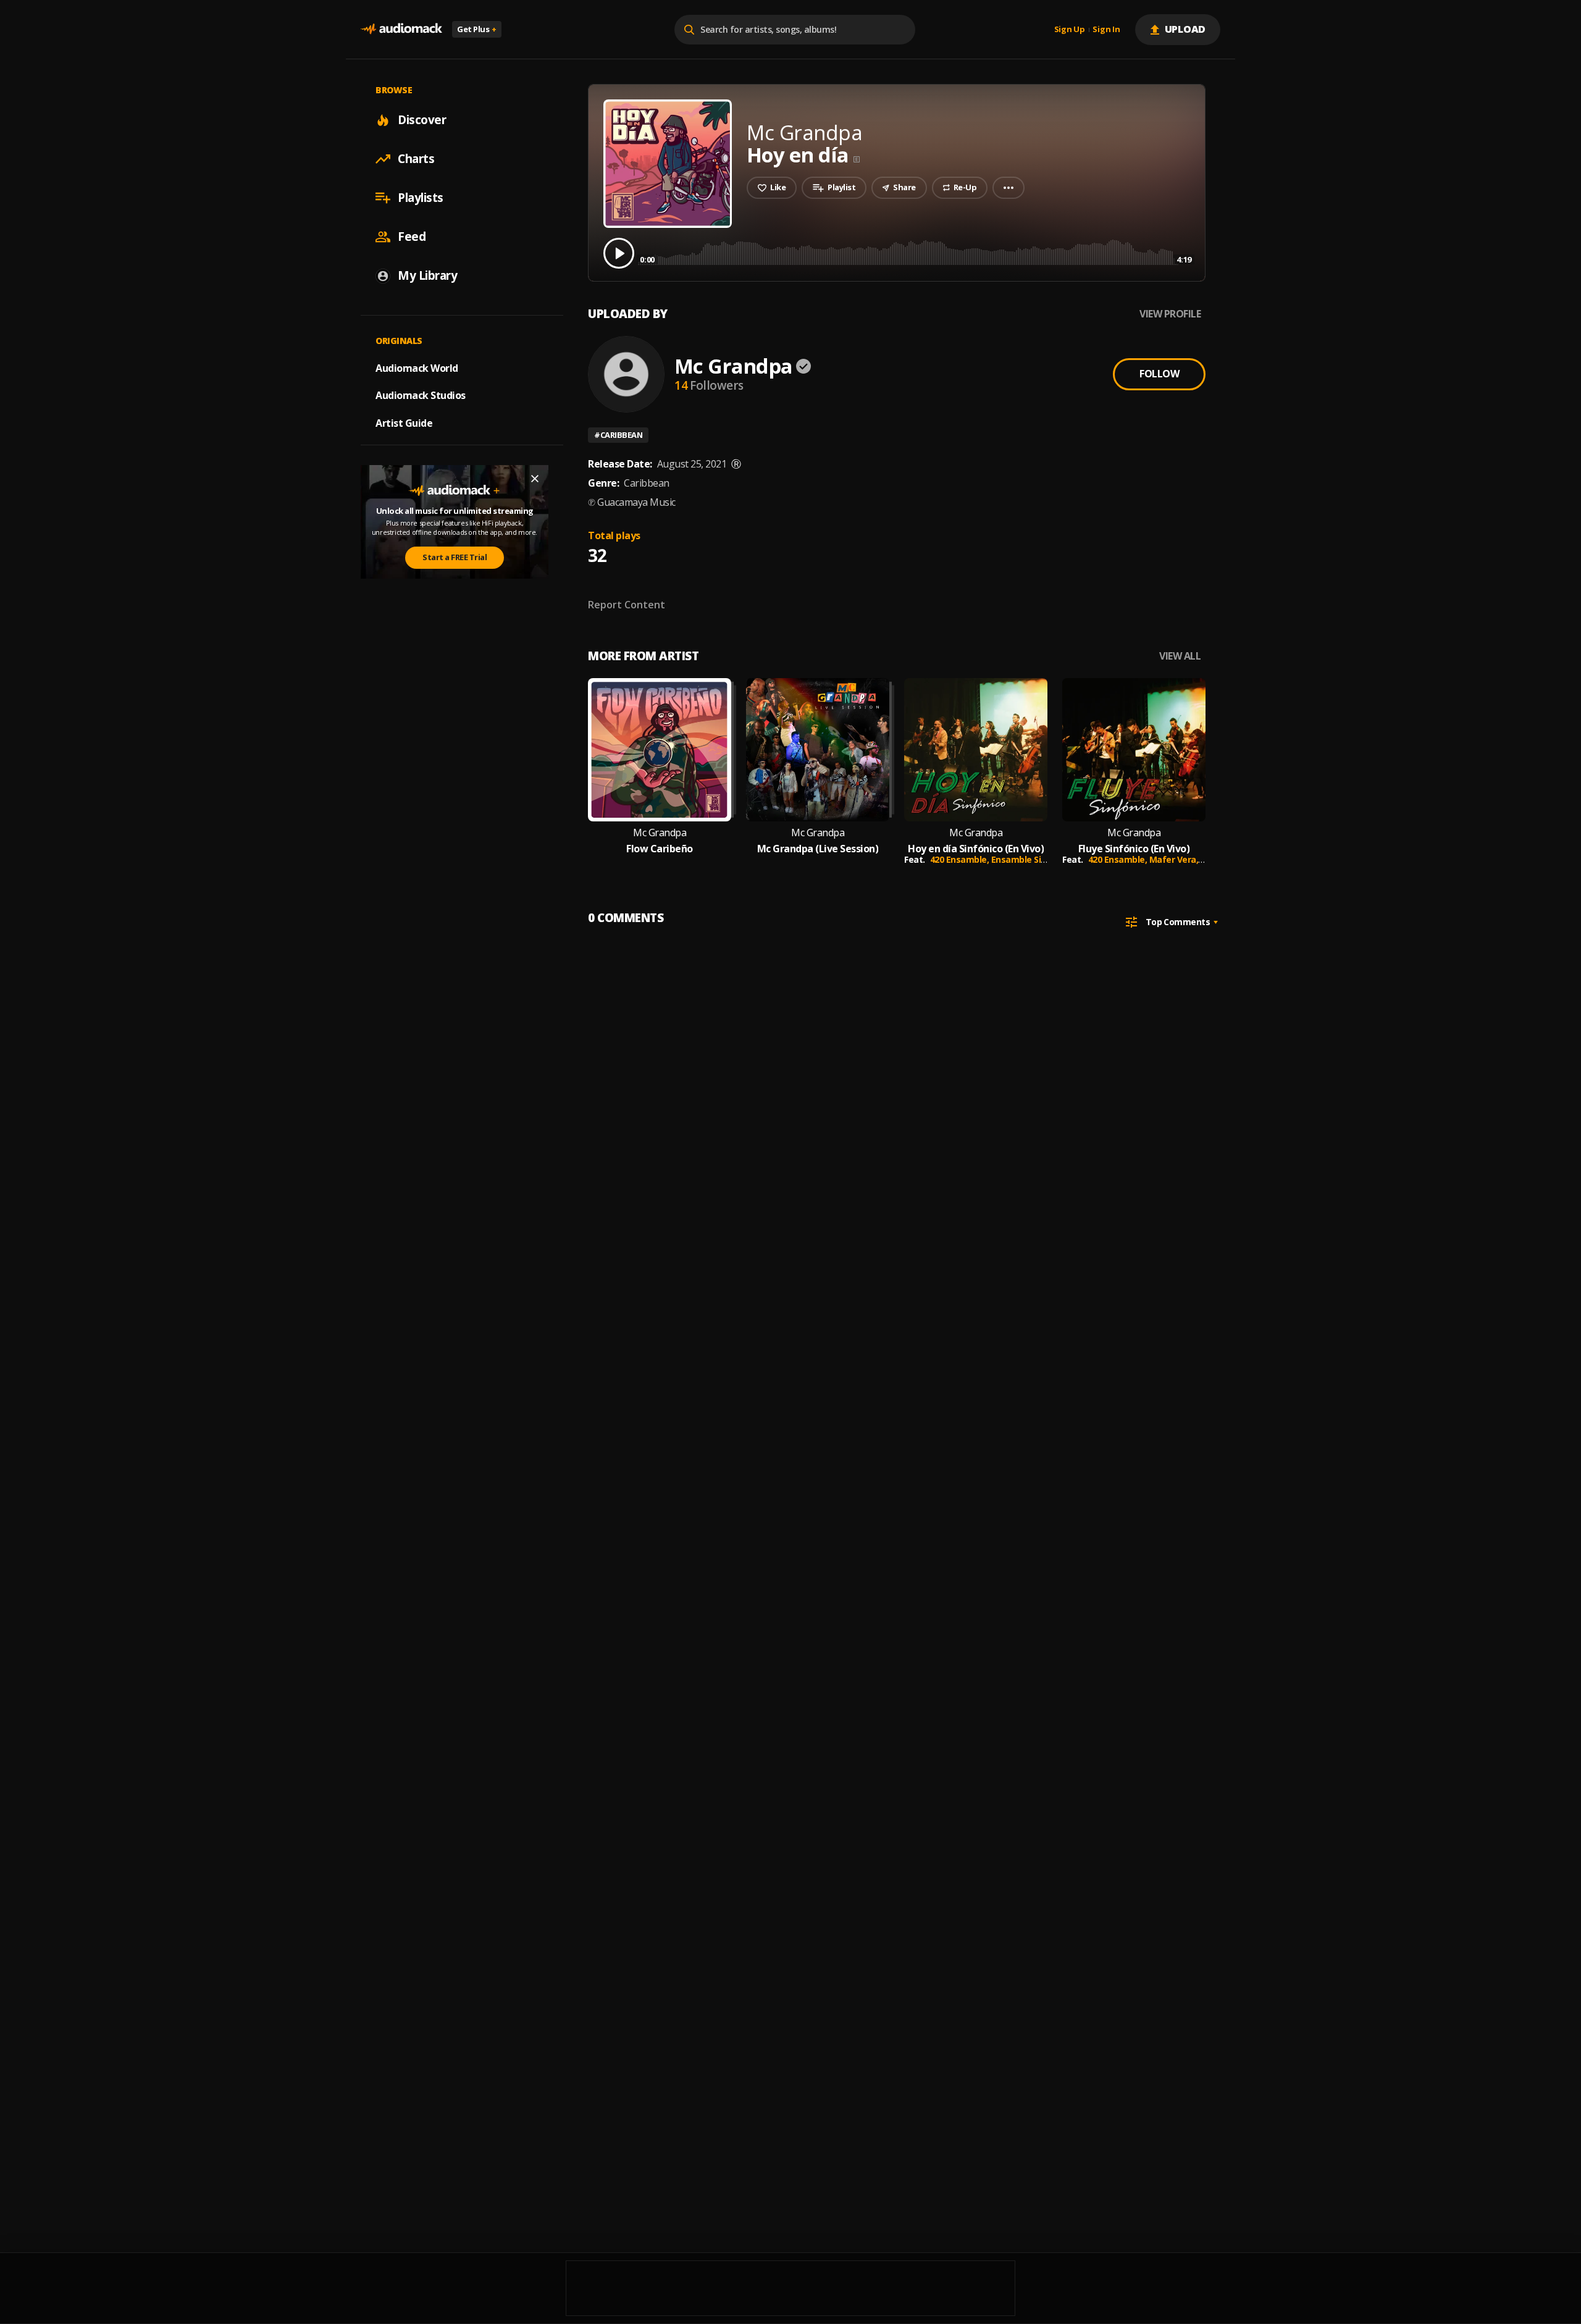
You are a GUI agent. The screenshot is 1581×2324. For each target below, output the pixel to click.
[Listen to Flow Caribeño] (660, 750)
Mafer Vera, (1175, 859)
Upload (1185, 29)
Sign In (1106, 30)
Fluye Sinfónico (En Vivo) (1134, 849)
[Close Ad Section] (535, 479)
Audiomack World (417, 367)
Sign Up (1070, 30)
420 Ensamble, (961, 859)
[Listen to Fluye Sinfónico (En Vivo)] (1134, 750)
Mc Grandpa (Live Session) (818, 849)
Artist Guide (404, 423)
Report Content (627, 605)
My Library (427, 275)
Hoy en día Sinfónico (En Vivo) (976, 849)
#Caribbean (618, 435)
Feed (412, 237)
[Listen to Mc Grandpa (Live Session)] (818, 750)
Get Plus (477, 29)
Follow (1159, 374)
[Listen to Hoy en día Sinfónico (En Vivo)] (976, 750)
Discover (422, 120)
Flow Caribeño (660, 849)
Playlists (421, 198)
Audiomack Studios (421, 395)
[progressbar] (916, 252)
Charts (416, 159)
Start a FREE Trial (455, 557)
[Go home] (401, 29)
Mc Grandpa (733, 366)
